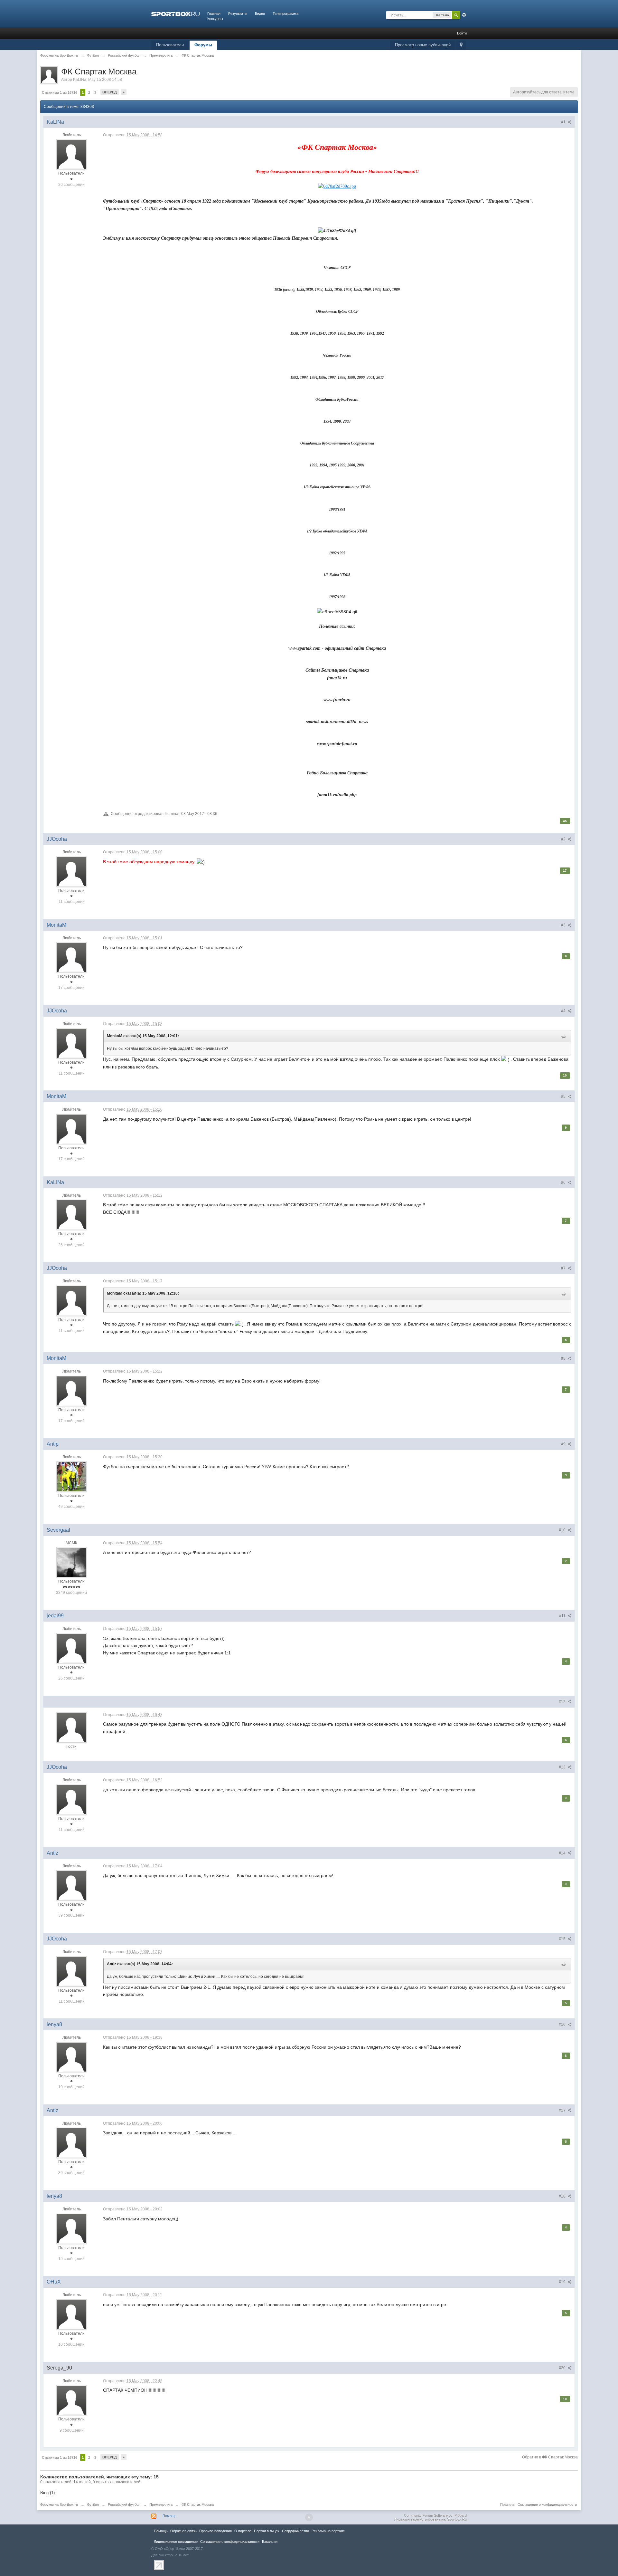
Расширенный (464, 15)
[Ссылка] (337, 186)
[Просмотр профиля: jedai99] (71, 1648)
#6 (564, 1183)
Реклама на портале (328, 2531)
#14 (563, 1853)
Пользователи (170, 45)
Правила (507, 2504)
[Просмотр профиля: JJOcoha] (71, 871)
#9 (564, 1444)
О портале (243, 2531)
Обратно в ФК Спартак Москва (550, 2457)
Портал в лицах (267, 2531)
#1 (564, 122)
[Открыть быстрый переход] (461, 45)
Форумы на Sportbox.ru (59, 2504)
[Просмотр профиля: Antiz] (71, 1885)
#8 (564, 1358)
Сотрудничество (295, 2531)
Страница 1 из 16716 (60, 92)
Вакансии (270, 2542)
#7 (564, 1268)
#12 (563, 1702)
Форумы (203, 45)
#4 (564, 1011)
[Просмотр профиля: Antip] (71, 1476)
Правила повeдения (215, 2531)
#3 (564, 925)
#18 (563, 2196)
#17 (563, 2111)
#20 (563, 2368)
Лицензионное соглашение (176, 2542)
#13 (563, 1767)
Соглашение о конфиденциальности (547, 2504)
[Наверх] (309, 2517)
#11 (563, 1616)
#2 (564, 839)
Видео (260, 14)
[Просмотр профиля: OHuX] (71, 2314)
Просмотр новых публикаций (423, 45)
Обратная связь (183, 2531)
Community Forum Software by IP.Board (435, 2515)
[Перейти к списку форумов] (175, 14)
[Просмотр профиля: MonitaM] (71, 957)
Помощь (169, 2516)
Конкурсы (215, 19)
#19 (563, 2282)
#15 (563, 1939)
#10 (563, 1530)
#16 (563, 2025)
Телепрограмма (286, 14)
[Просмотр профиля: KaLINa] (71, 154)
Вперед (110, 92)
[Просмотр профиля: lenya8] (71, 2057)
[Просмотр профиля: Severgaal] (71, 1562)
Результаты (238, 14)
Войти (462, 33)
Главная (214, 14)
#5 (564, 1096)
